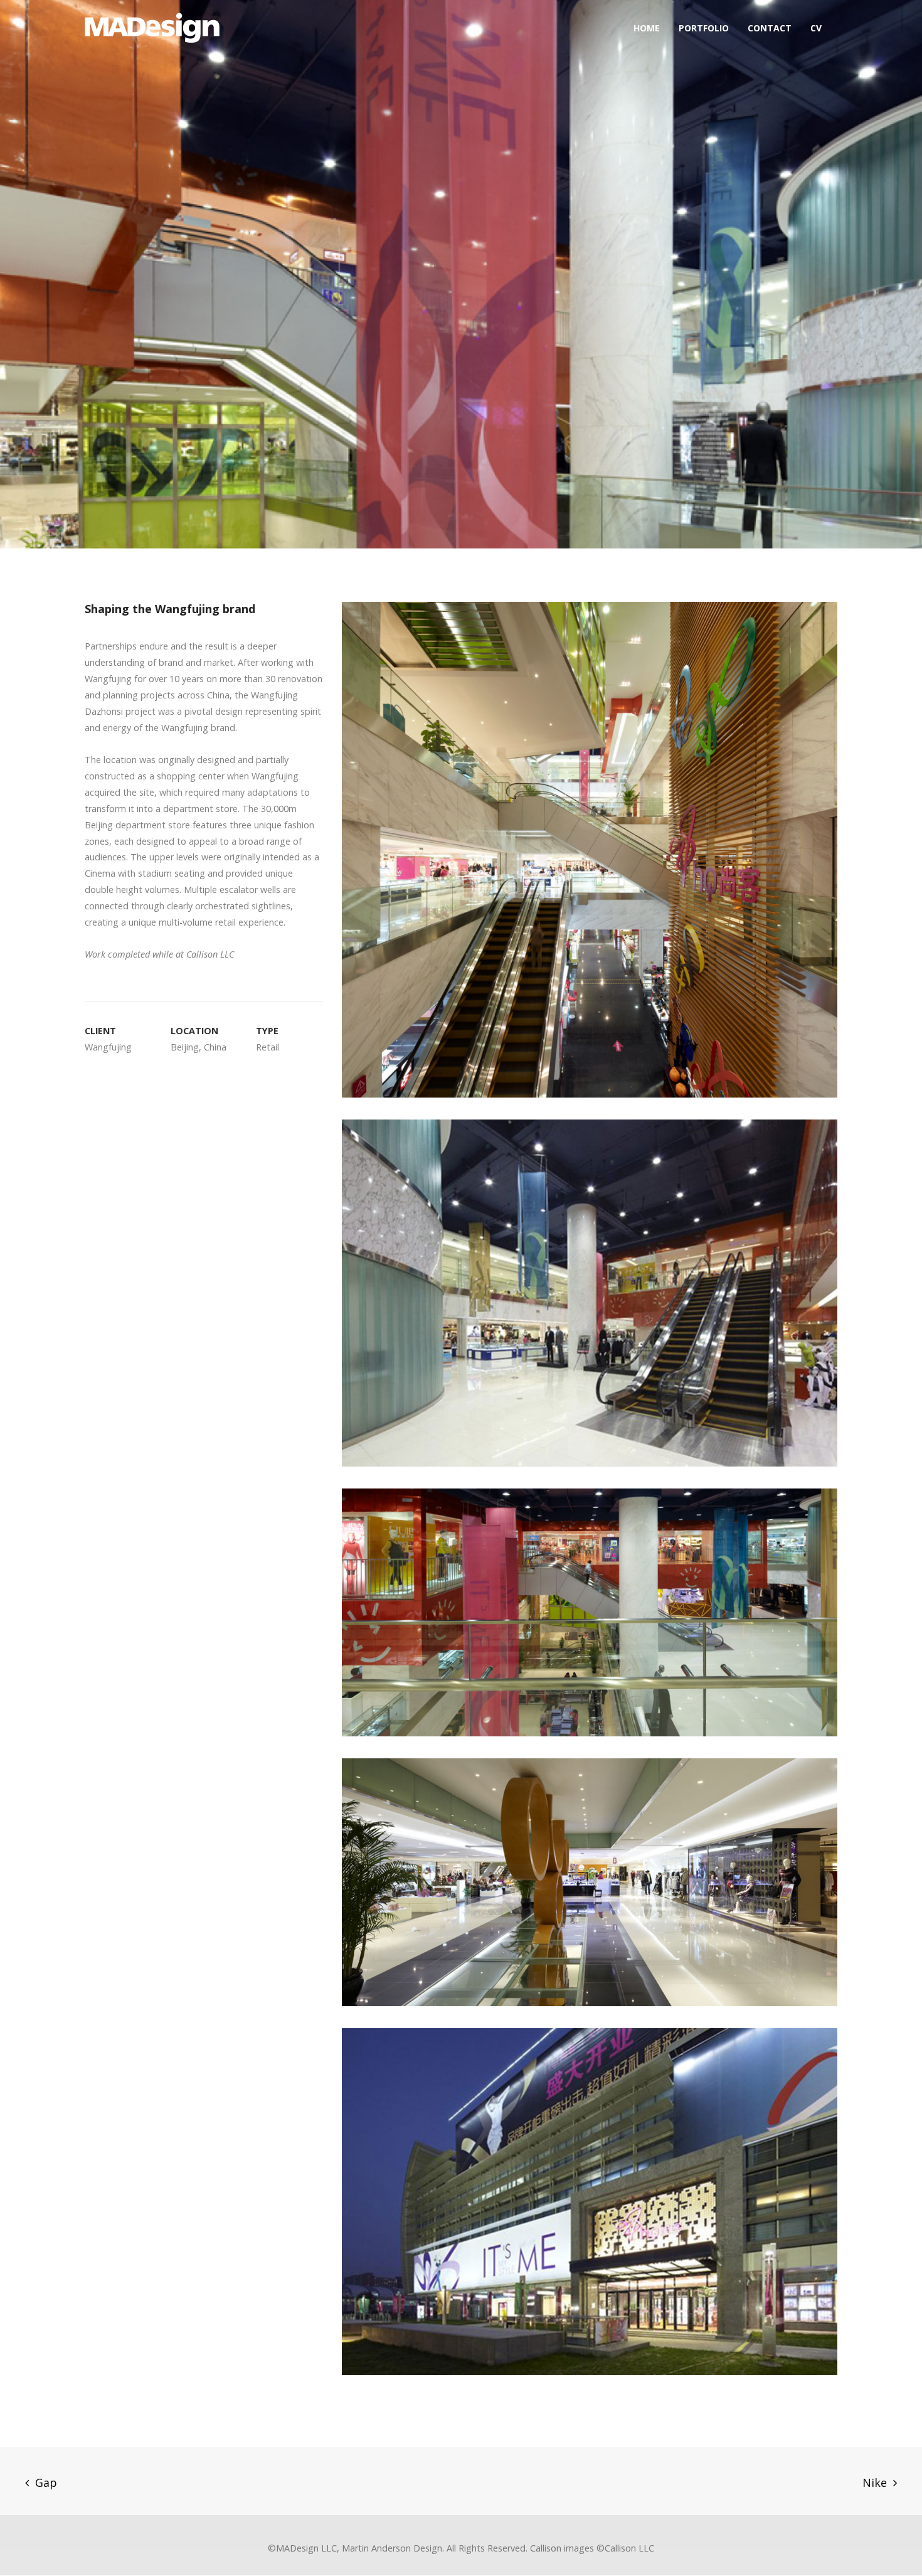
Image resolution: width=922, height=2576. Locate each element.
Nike (875, 2482)
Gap (46, 2482)
